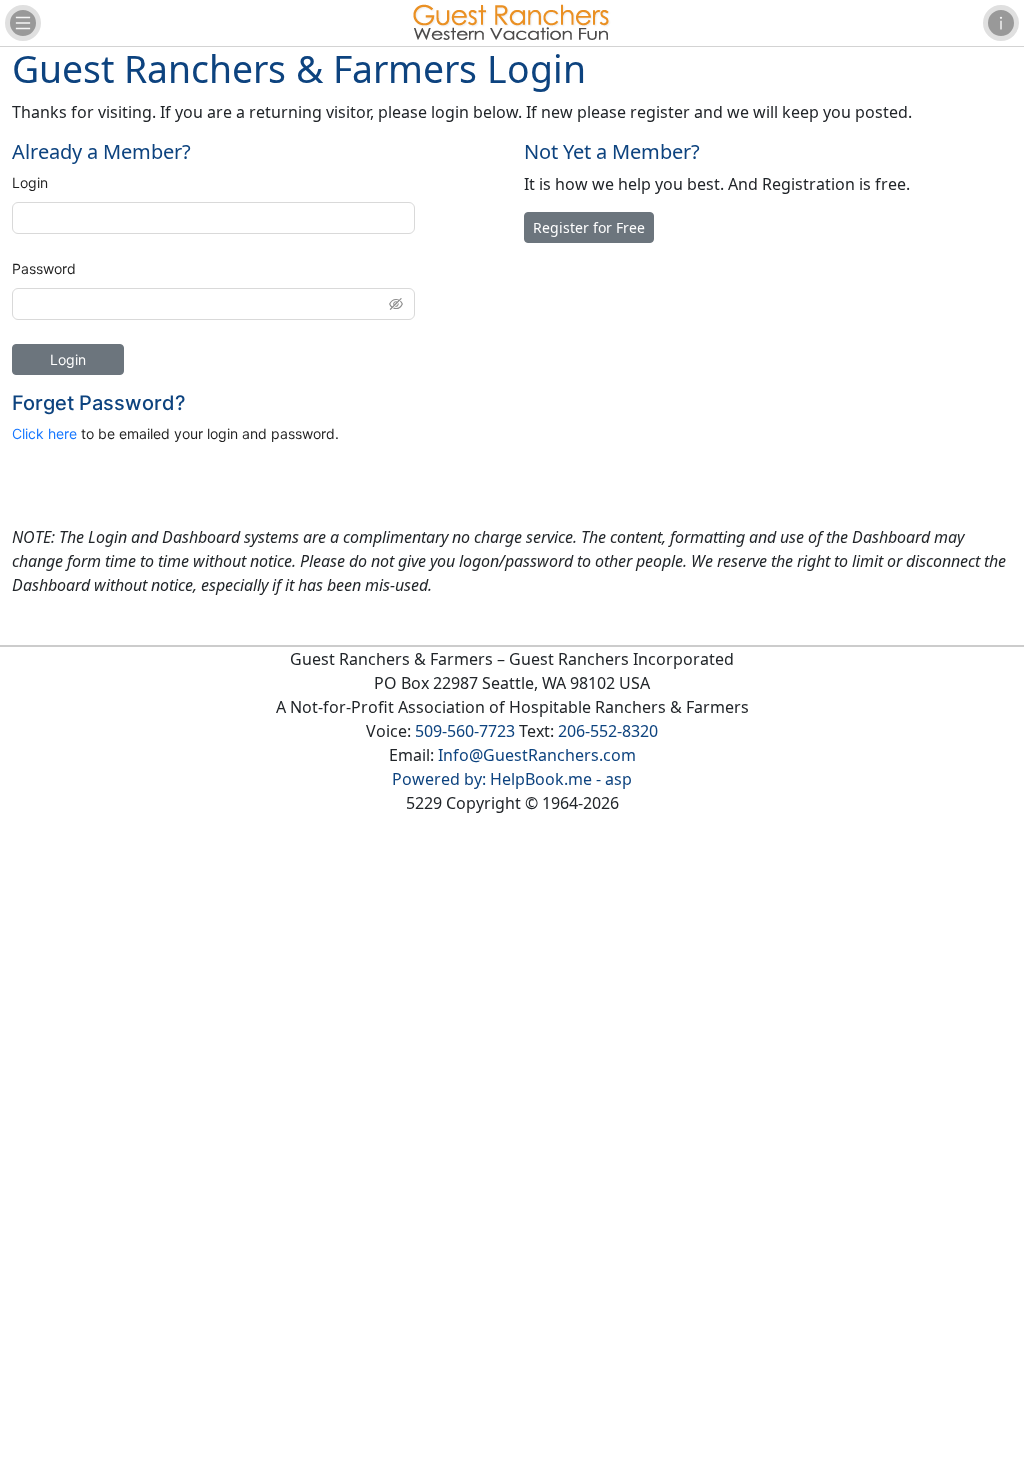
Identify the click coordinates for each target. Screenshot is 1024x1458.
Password (44, 268)
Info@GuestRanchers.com (537, 755)
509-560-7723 (465, 731)
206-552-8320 (608, 731)
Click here (44, 433)
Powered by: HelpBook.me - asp (512, 779)
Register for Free (589, 227)
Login (30, 182)
